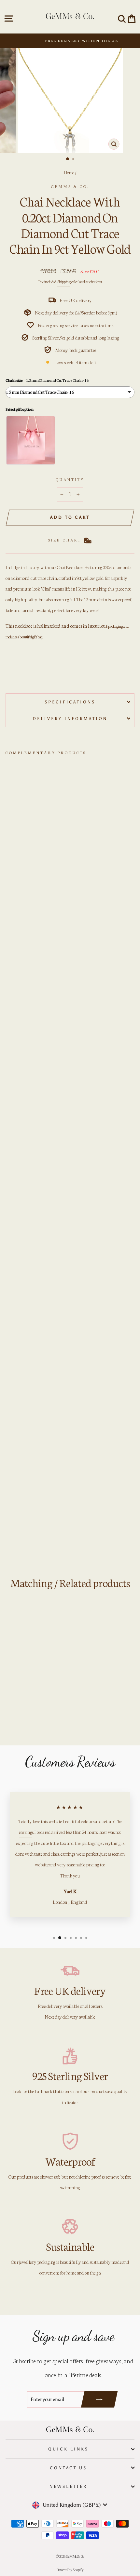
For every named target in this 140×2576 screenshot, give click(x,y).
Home (69, 172)
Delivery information (70, 718)
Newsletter (68, 2486)
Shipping (64, 281)
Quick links (68, 2449)
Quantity (70, 479)
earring (25, 1832)
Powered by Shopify (70, 2569)
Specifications (70, 702)
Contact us (69, 2468)
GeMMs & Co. (70, 186)
